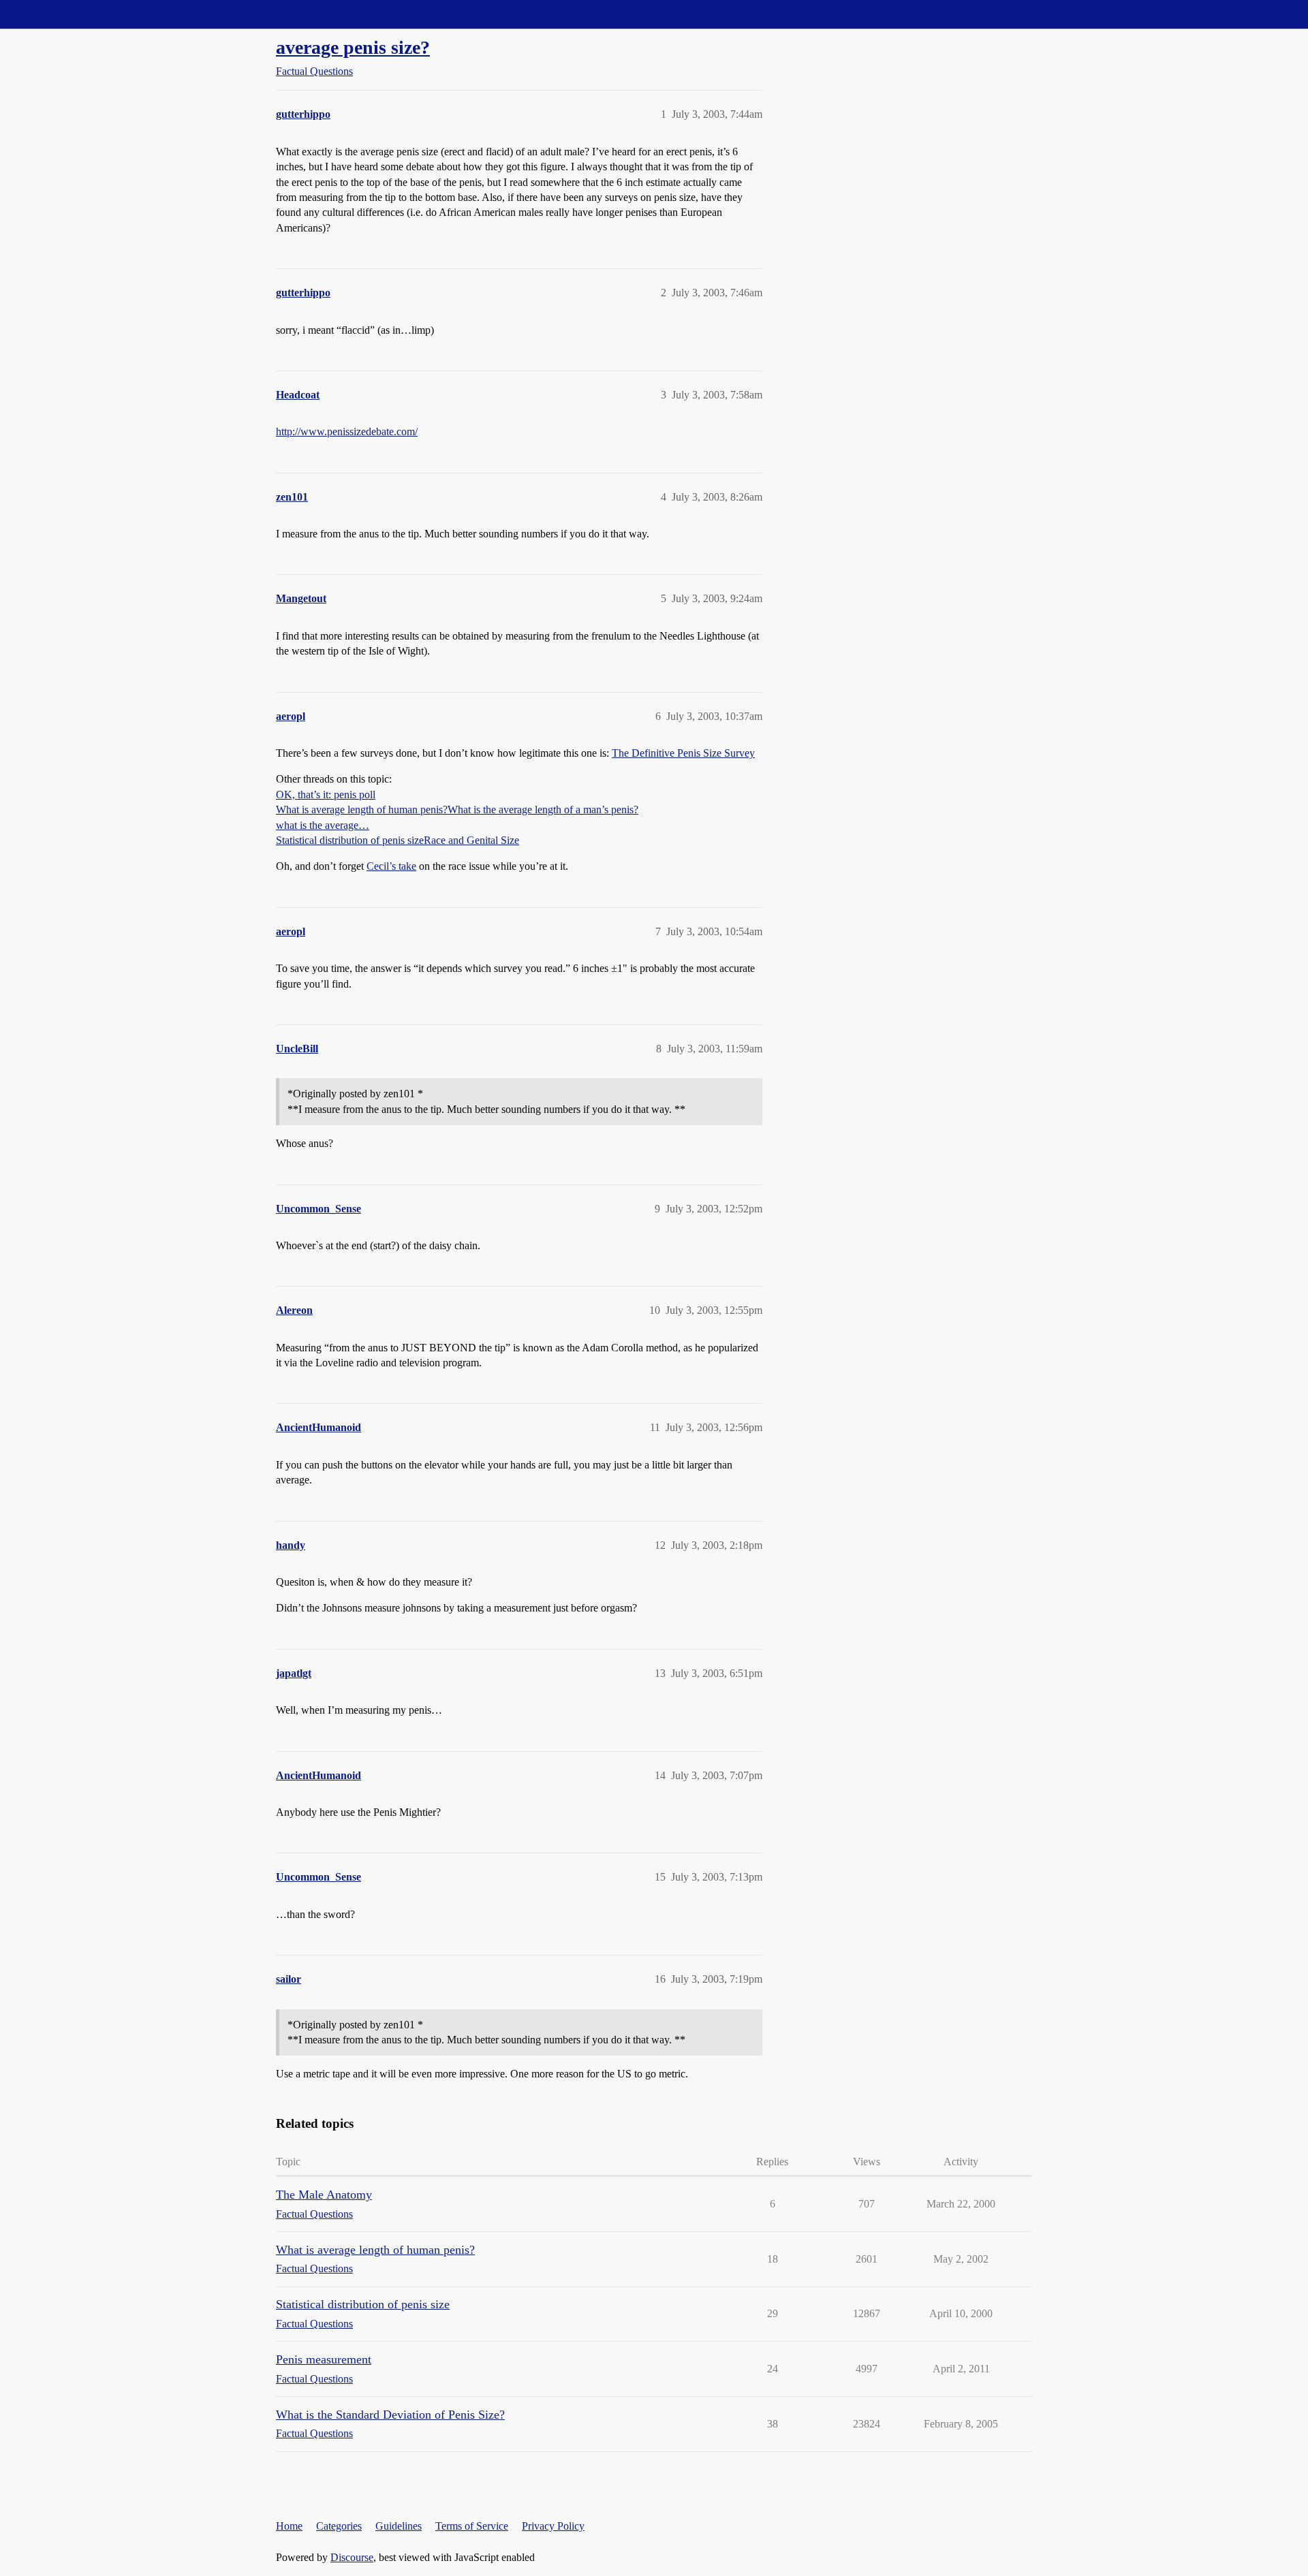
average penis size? (353, 47)
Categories (339, 2526)
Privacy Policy (553, 2526)
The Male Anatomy (324, 2195)
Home (289, 2526)
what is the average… (323, 825)
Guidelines (399, 2526)
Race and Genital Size (471, 840)
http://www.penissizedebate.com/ (347, 431)
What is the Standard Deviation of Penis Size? (390, 2415)
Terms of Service (472, 2526)
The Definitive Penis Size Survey (683, 753)
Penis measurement (324, 2359)
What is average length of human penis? (362, 810)
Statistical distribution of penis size (350, 840)
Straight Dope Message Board (72, 14)
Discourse (352, 2557)
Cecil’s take (391, 866)
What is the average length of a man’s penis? (543, 810)
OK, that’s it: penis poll (326, 795)
